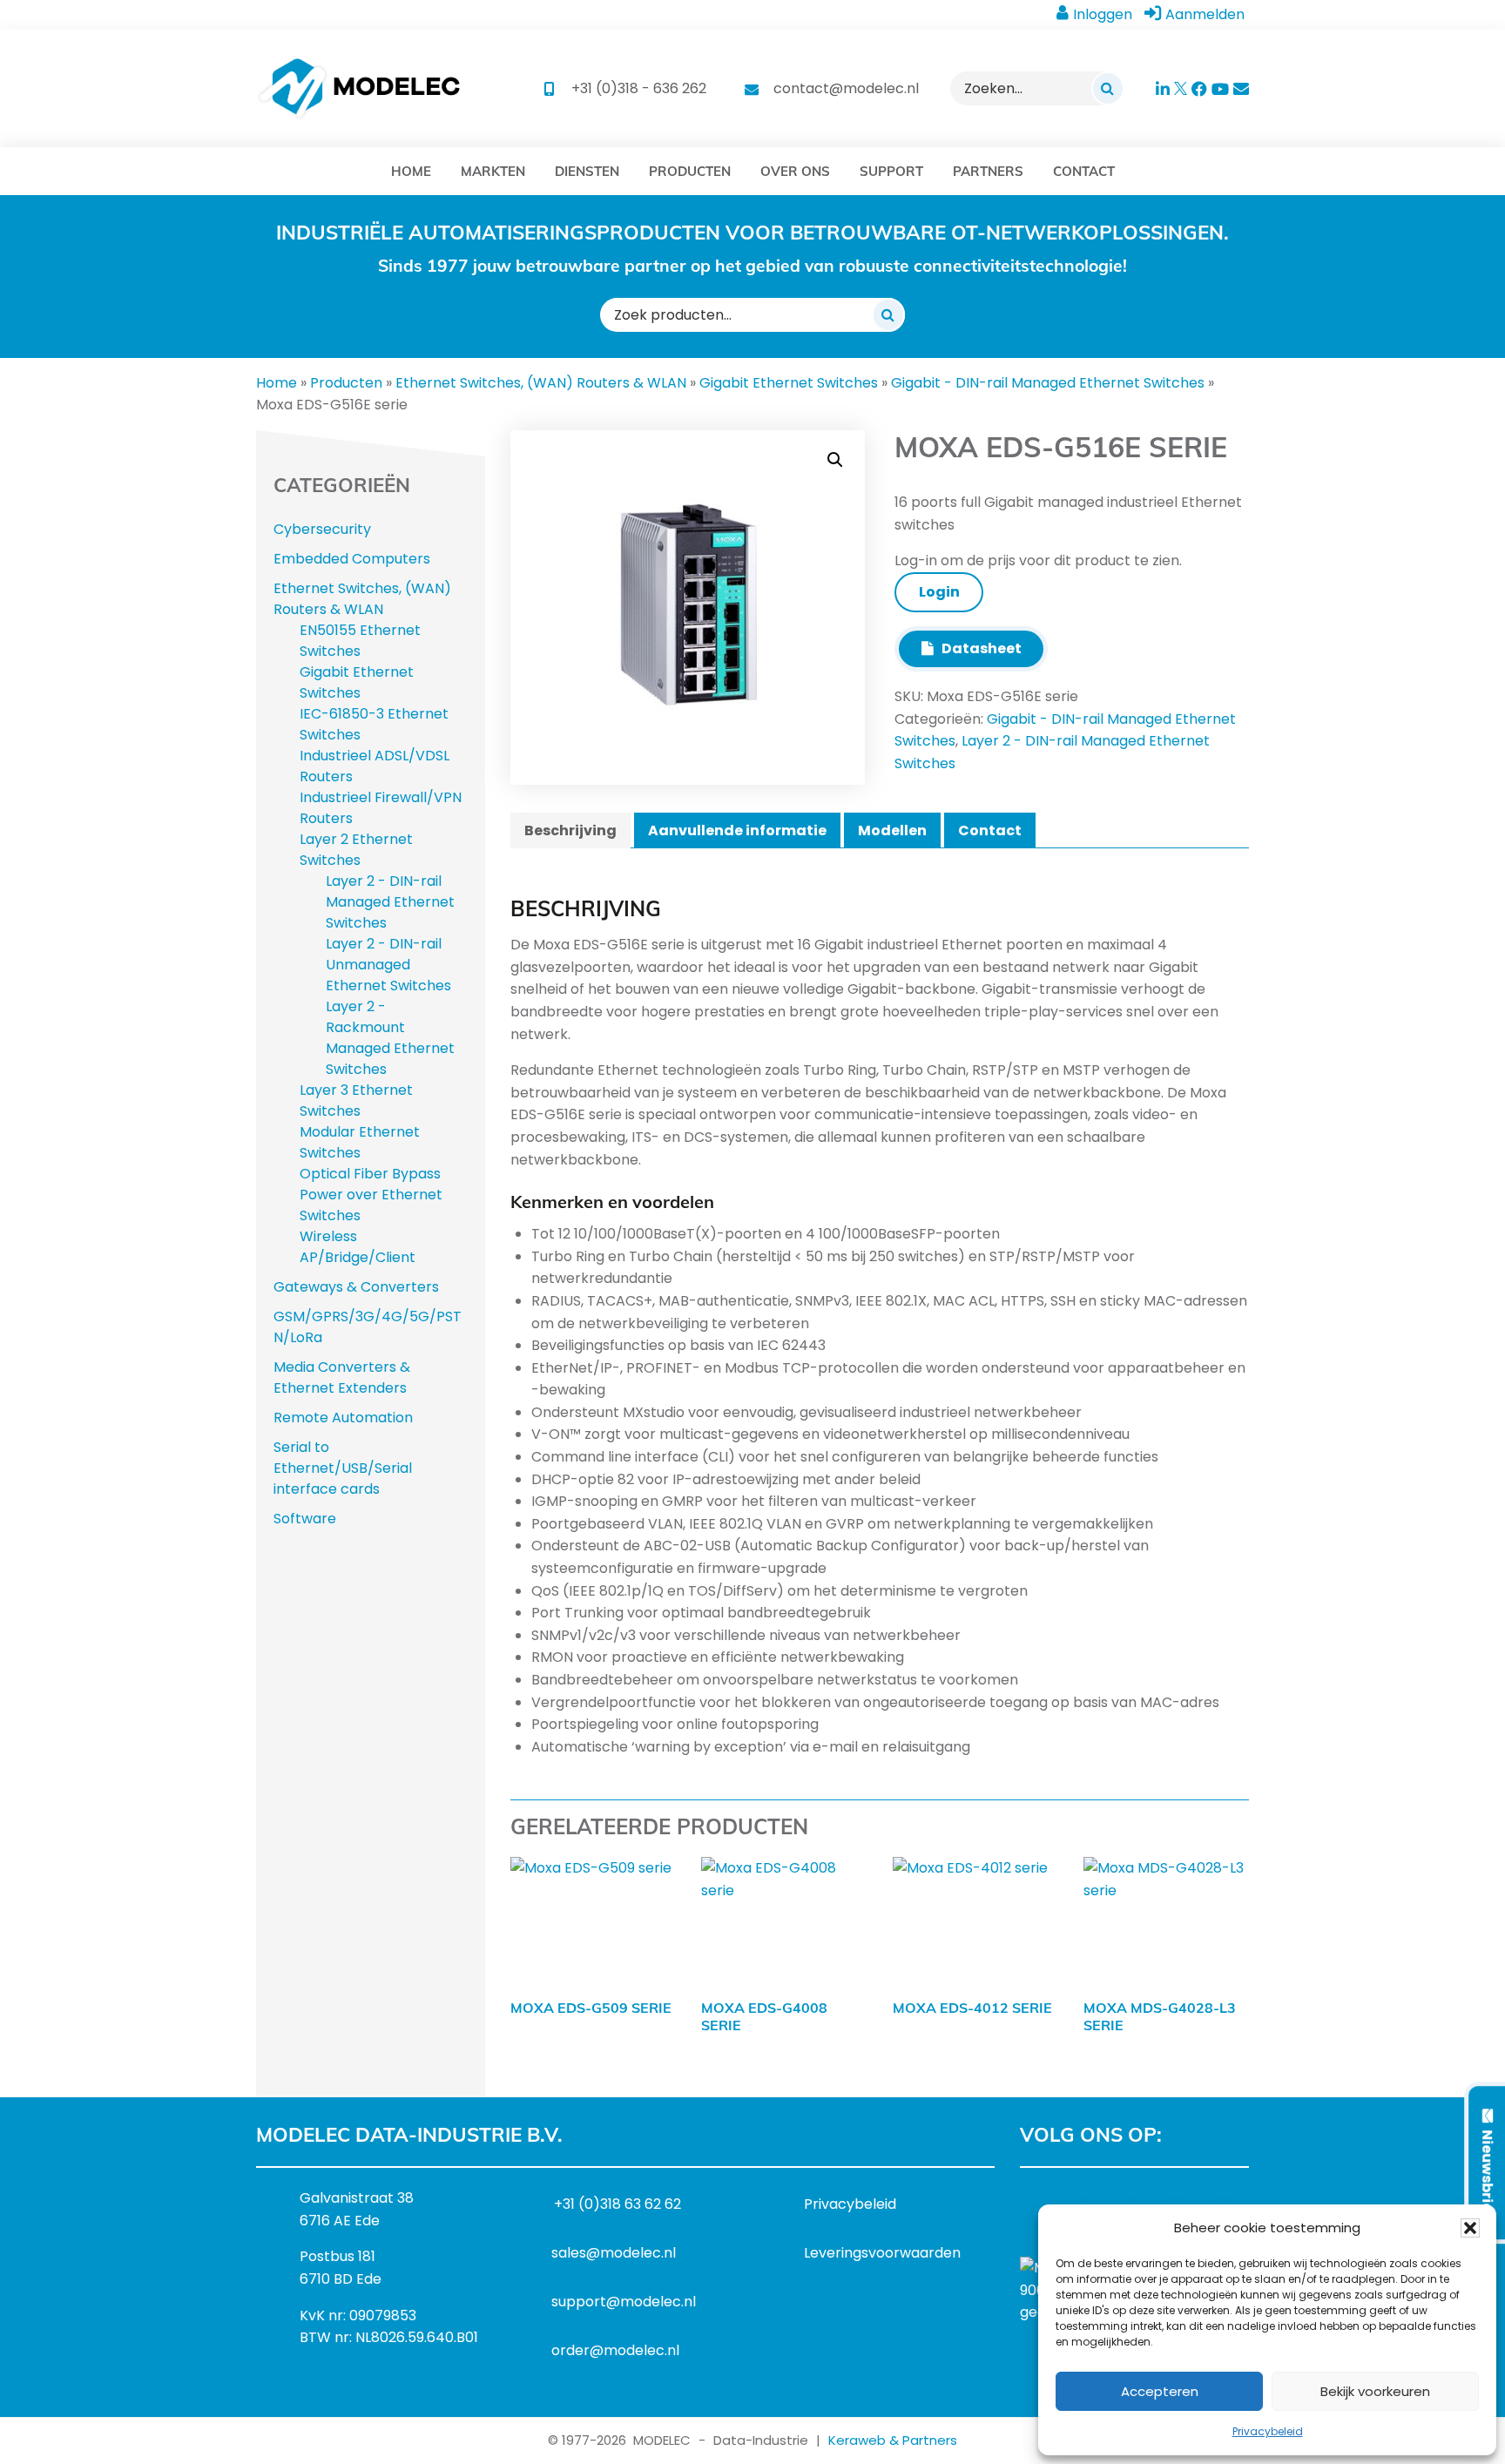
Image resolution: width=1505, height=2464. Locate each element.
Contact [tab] (990, 830)
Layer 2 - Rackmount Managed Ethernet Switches (390, 1038)
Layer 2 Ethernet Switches (356, 850)
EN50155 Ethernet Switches (360, 641)
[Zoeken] (1108, 88)
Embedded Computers (352, 559)
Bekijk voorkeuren (1375, 2391)
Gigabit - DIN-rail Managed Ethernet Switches (1048, 383)
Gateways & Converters (356, 1287)
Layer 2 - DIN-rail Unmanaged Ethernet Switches (388, 965)
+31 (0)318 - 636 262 (639, 88)
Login (939, 592)
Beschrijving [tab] (570, 830)
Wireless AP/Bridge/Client (358, 1247)
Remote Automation (343, 1418)
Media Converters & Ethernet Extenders (342, 1377)
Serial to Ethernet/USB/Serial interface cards (343, 1468)
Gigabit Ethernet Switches (789, 383)
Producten (346, 383)
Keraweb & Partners (893, 2440)
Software (305, 1519)
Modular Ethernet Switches (360, 1142)
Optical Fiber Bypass (370, 1174)
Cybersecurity (322, 529)
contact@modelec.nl (846, 88)
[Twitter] (1089, 2204)
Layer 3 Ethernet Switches (356, 1100)
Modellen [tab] (892, 830)
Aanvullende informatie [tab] (737, 830)
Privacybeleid (1268, 2431)
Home (277, 383)
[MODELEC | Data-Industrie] (359, 88)
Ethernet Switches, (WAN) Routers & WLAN (541, 383)
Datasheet (978, 648)
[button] (1470, 2228)
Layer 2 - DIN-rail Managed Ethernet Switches (390, 902)
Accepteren (1160, 2391)
